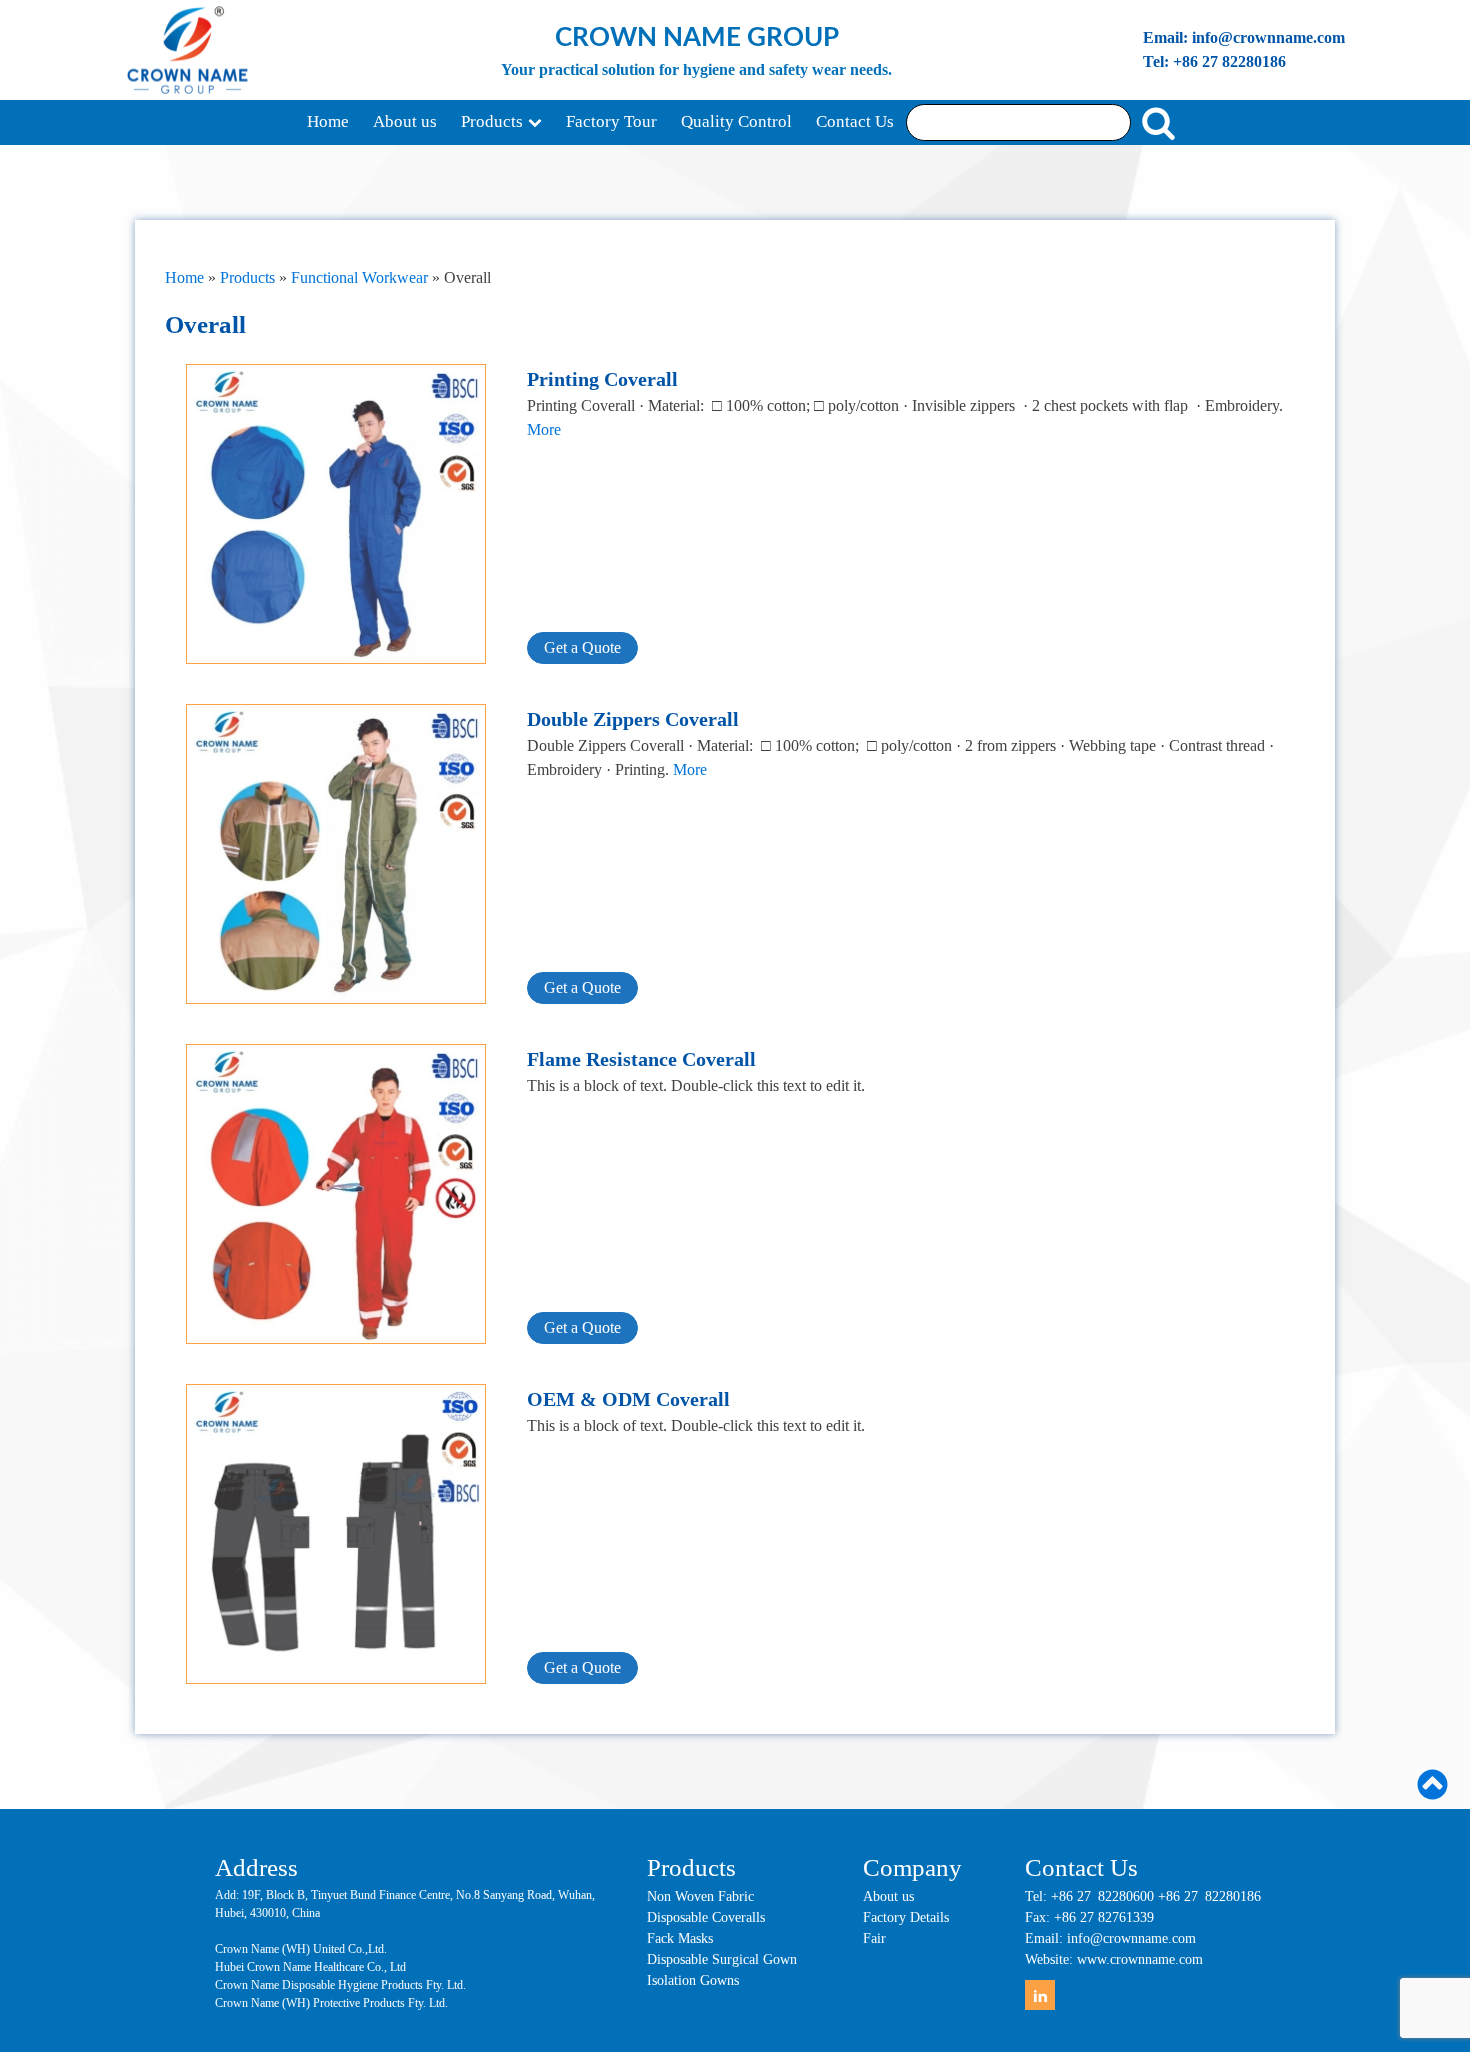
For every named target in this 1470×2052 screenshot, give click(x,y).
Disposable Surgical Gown (722, 1959)
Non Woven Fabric (700, 1896)
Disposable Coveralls (706, 1917)
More (544, 429)
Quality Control (736, 121)
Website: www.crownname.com (1114, 1959)
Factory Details (906, 1917)
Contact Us (855, 121)
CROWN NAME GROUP (697, 38)
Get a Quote (582, 647)
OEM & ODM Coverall (628, 1399)
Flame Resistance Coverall (641, 1059)
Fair (874, 1938)
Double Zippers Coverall (633, 719)
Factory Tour (611, 121)
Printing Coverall (602, 379)
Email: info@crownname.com (1244, 37)
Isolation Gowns (693, 1980)
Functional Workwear (359, 277)
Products (492, 121)
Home (328, 121)
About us (405, 121)
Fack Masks (680, 1938)
